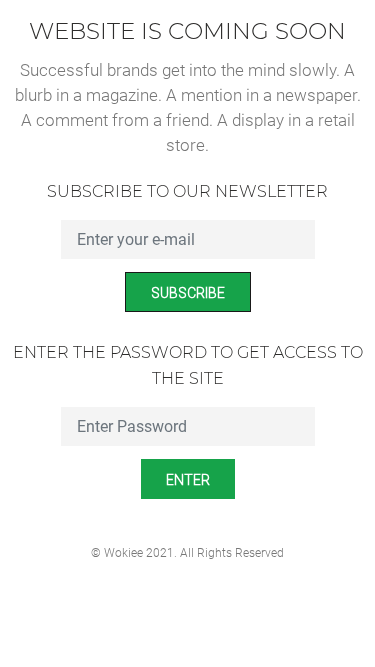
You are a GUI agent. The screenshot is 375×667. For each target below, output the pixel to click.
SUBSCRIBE (188, 293)
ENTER (188, 480)
